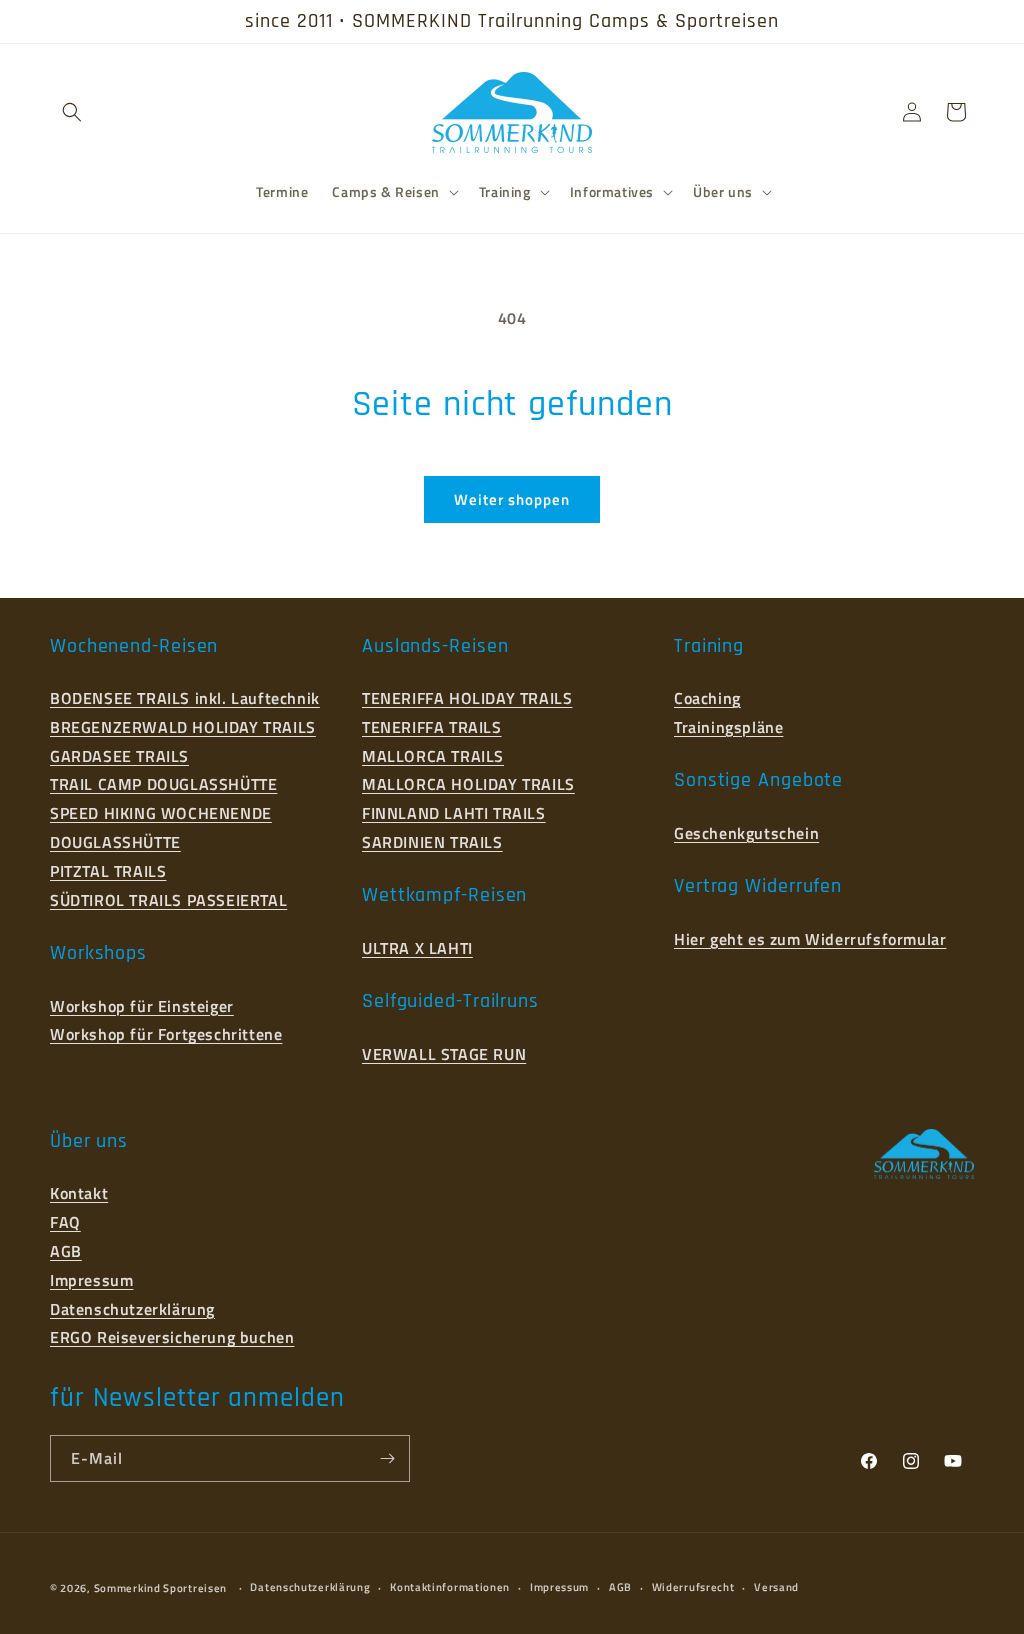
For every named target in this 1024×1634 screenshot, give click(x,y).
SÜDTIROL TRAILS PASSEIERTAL (168, 900)
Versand (776, 1587)
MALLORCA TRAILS (433, 756)
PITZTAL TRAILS (108, 871)
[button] (72, 112)
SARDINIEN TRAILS (432, 842)
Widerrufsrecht (693, 1587)
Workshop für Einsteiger (142, 1006)
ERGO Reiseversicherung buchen (172, 1337)
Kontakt (79, 1193)
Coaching (707, 698)
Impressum (91, 1280)
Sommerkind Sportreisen (160, 1588)
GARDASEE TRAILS (119, 756)
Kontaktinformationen (450, 1587)
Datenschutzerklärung (132, 1309)
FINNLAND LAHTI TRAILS (454, 813)
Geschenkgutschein (746, 833)
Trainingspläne (728, 727)
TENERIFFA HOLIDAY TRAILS (467, 698)
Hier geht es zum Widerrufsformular (810, 939)
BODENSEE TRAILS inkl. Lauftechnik (185, 698)
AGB (66, 1251)
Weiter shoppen (512, 499)
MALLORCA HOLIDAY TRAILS (468, 784)
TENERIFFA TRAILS (432, 727)
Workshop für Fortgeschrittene (166, 1034)
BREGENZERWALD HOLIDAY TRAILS (183, 727)
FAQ (65, 1222)
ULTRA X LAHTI (417, 948)
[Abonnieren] (387, 1458)
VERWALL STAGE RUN (444, 1054)
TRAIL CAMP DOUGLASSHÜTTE (163, 784)
